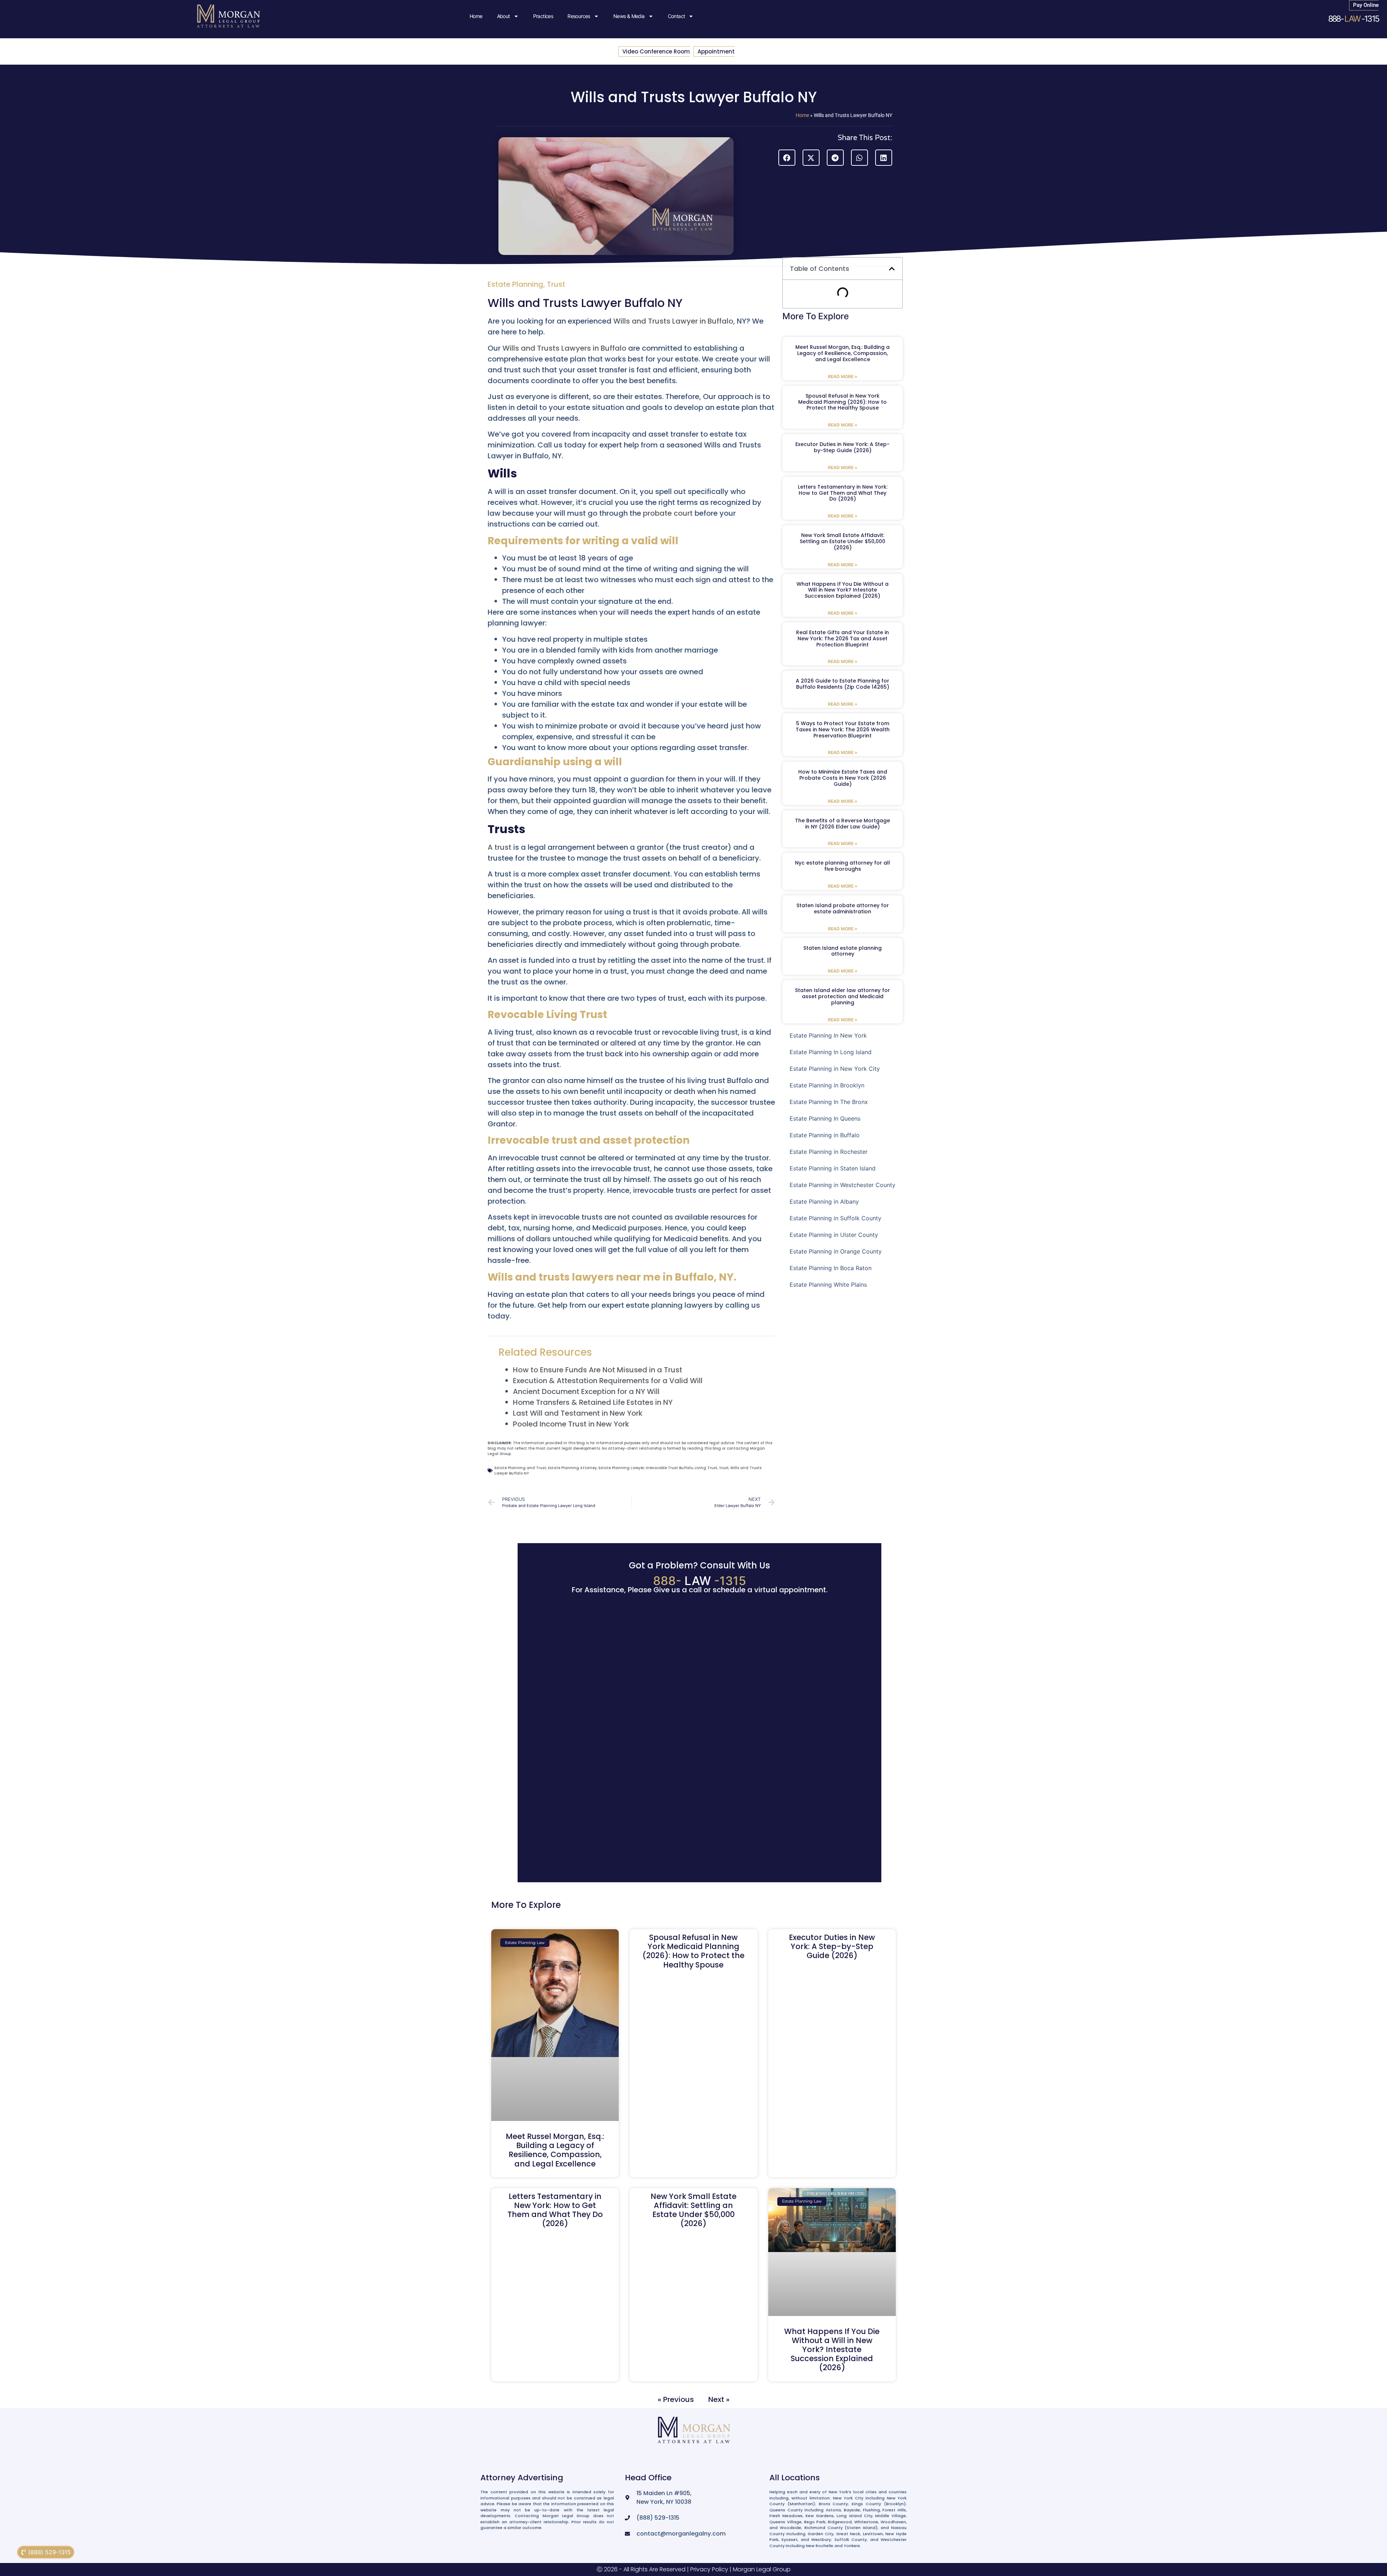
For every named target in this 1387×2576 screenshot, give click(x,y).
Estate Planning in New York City (835, 1069)
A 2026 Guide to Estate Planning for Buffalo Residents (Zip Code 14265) (842, 684)
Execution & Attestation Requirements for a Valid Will (608, 1381)
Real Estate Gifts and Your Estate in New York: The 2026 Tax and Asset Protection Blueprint (842, 638)
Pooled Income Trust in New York (571, 1424)
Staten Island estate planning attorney (842, 951)
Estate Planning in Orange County (836, 1251)
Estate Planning (515, 284)
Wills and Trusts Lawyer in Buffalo (672, 321)
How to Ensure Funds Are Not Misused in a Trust (598, 1370)
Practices (543, 16)
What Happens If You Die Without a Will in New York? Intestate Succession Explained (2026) (842, 590)
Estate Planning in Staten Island (833, 1168)
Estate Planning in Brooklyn (827, 1085)
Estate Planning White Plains (828, 1285)
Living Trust (706, 1468)
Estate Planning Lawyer (621, 1468)
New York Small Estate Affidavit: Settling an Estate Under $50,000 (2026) (842, 541)
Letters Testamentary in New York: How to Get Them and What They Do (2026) (843, 493)
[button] (787, 158)
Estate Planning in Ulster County (834, 1235)
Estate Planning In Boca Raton (831, 1268)
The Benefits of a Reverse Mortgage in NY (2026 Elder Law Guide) (842, 824)
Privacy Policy (709, 2569)
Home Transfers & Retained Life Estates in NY (593, 1402)
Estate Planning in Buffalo (825, 1135)
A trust (500, 847)
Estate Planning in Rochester (829, 1152)
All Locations (795, 2478)
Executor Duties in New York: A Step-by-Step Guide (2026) (842, 447)
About (504, 16)
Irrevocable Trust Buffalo (669, 1468)
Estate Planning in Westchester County (842, 1185)
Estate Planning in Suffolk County (835, 1218)
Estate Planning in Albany (824, 1202)
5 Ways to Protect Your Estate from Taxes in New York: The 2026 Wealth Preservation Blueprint (843, 729)
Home (476, 16)
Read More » (843, 376)
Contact (677, 16)
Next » (719, 2399)
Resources (579, 16)
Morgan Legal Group (762, 2569)
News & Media (629, 16)
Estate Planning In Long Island (831, 1052)
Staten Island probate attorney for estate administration (843, 908)
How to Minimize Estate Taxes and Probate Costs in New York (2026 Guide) (843, 778)
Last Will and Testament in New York (578, 1413)
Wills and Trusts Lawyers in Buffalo (564, 348)
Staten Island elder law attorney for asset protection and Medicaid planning (842, 996)
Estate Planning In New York (828, 1035)
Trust (556, 284)
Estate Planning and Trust (520, 1468)
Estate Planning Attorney (572, 1468)
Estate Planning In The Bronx (829, 1102)
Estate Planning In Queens (825, 1118)
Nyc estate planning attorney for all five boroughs (842, 866)
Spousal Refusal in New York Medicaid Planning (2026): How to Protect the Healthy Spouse (842, 402)
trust (724, 1468)
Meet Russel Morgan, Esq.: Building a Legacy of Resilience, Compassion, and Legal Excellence (842, 353)
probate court (669, 513)
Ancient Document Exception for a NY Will (586, 1391)
